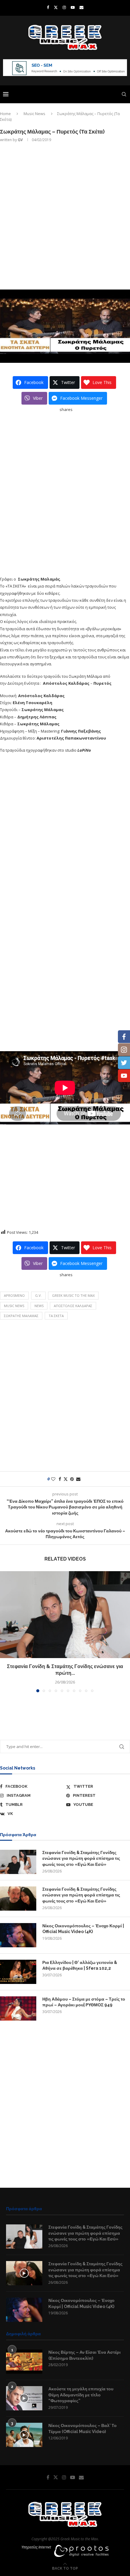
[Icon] (24, 2273)
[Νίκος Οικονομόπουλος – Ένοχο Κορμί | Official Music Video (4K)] (18, 1935)
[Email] (81, 7)
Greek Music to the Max (73, 1295)
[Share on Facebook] (60, 1479)
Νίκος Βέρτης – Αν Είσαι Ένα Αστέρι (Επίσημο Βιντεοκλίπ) (84, 2355)
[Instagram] (64, 7)
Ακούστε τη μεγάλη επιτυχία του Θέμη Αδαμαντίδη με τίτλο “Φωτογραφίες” (81, 2395)
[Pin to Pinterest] (72, 1479)
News (39, 1306)
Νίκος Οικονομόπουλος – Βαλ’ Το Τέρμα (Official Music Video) (83, 2429)
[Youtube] (73, 7)
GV (20, 140)
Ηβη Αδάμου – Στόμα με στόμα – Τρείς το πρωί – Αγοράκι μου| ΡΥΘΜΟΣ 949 (84, 2002)
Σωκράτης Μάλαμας (21, 1316)
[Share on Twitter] (66, 1479)
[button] (5, 1631)
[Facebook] (48, 7)
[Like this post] (53, 1479)
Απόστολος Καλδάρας (73, 1306)
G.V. (38, 1295)
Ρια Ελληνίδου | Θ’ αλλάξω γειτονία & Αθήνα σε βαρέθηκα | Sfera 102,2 (80, 1965)
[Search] (124, 94)
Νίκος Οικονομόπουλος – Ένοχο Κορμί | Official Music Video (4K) (83, 1929)
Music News (34, 114)
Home (5, 114)
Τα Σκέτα (56, 1316)
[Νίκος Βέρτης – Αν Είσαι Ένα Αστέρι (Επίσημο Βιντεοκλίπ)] (24, 2362)
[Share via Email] (78, 1479)
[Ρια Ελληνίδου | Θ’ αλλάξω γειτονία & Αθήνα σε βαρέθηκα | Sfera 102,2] (18, 1972)
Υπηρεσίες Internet (36, 2547)
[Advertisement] (65, 215)
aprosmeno (14, 1295)
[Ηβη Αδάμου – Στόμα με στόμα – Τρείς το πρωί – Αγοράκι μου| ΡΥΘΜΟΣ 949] (18, 2008)
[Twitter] (56, 7)
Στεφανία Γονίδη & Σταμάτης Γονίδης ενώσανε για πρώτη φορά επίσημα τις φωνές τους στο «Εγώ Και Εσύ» (81, 1858)
